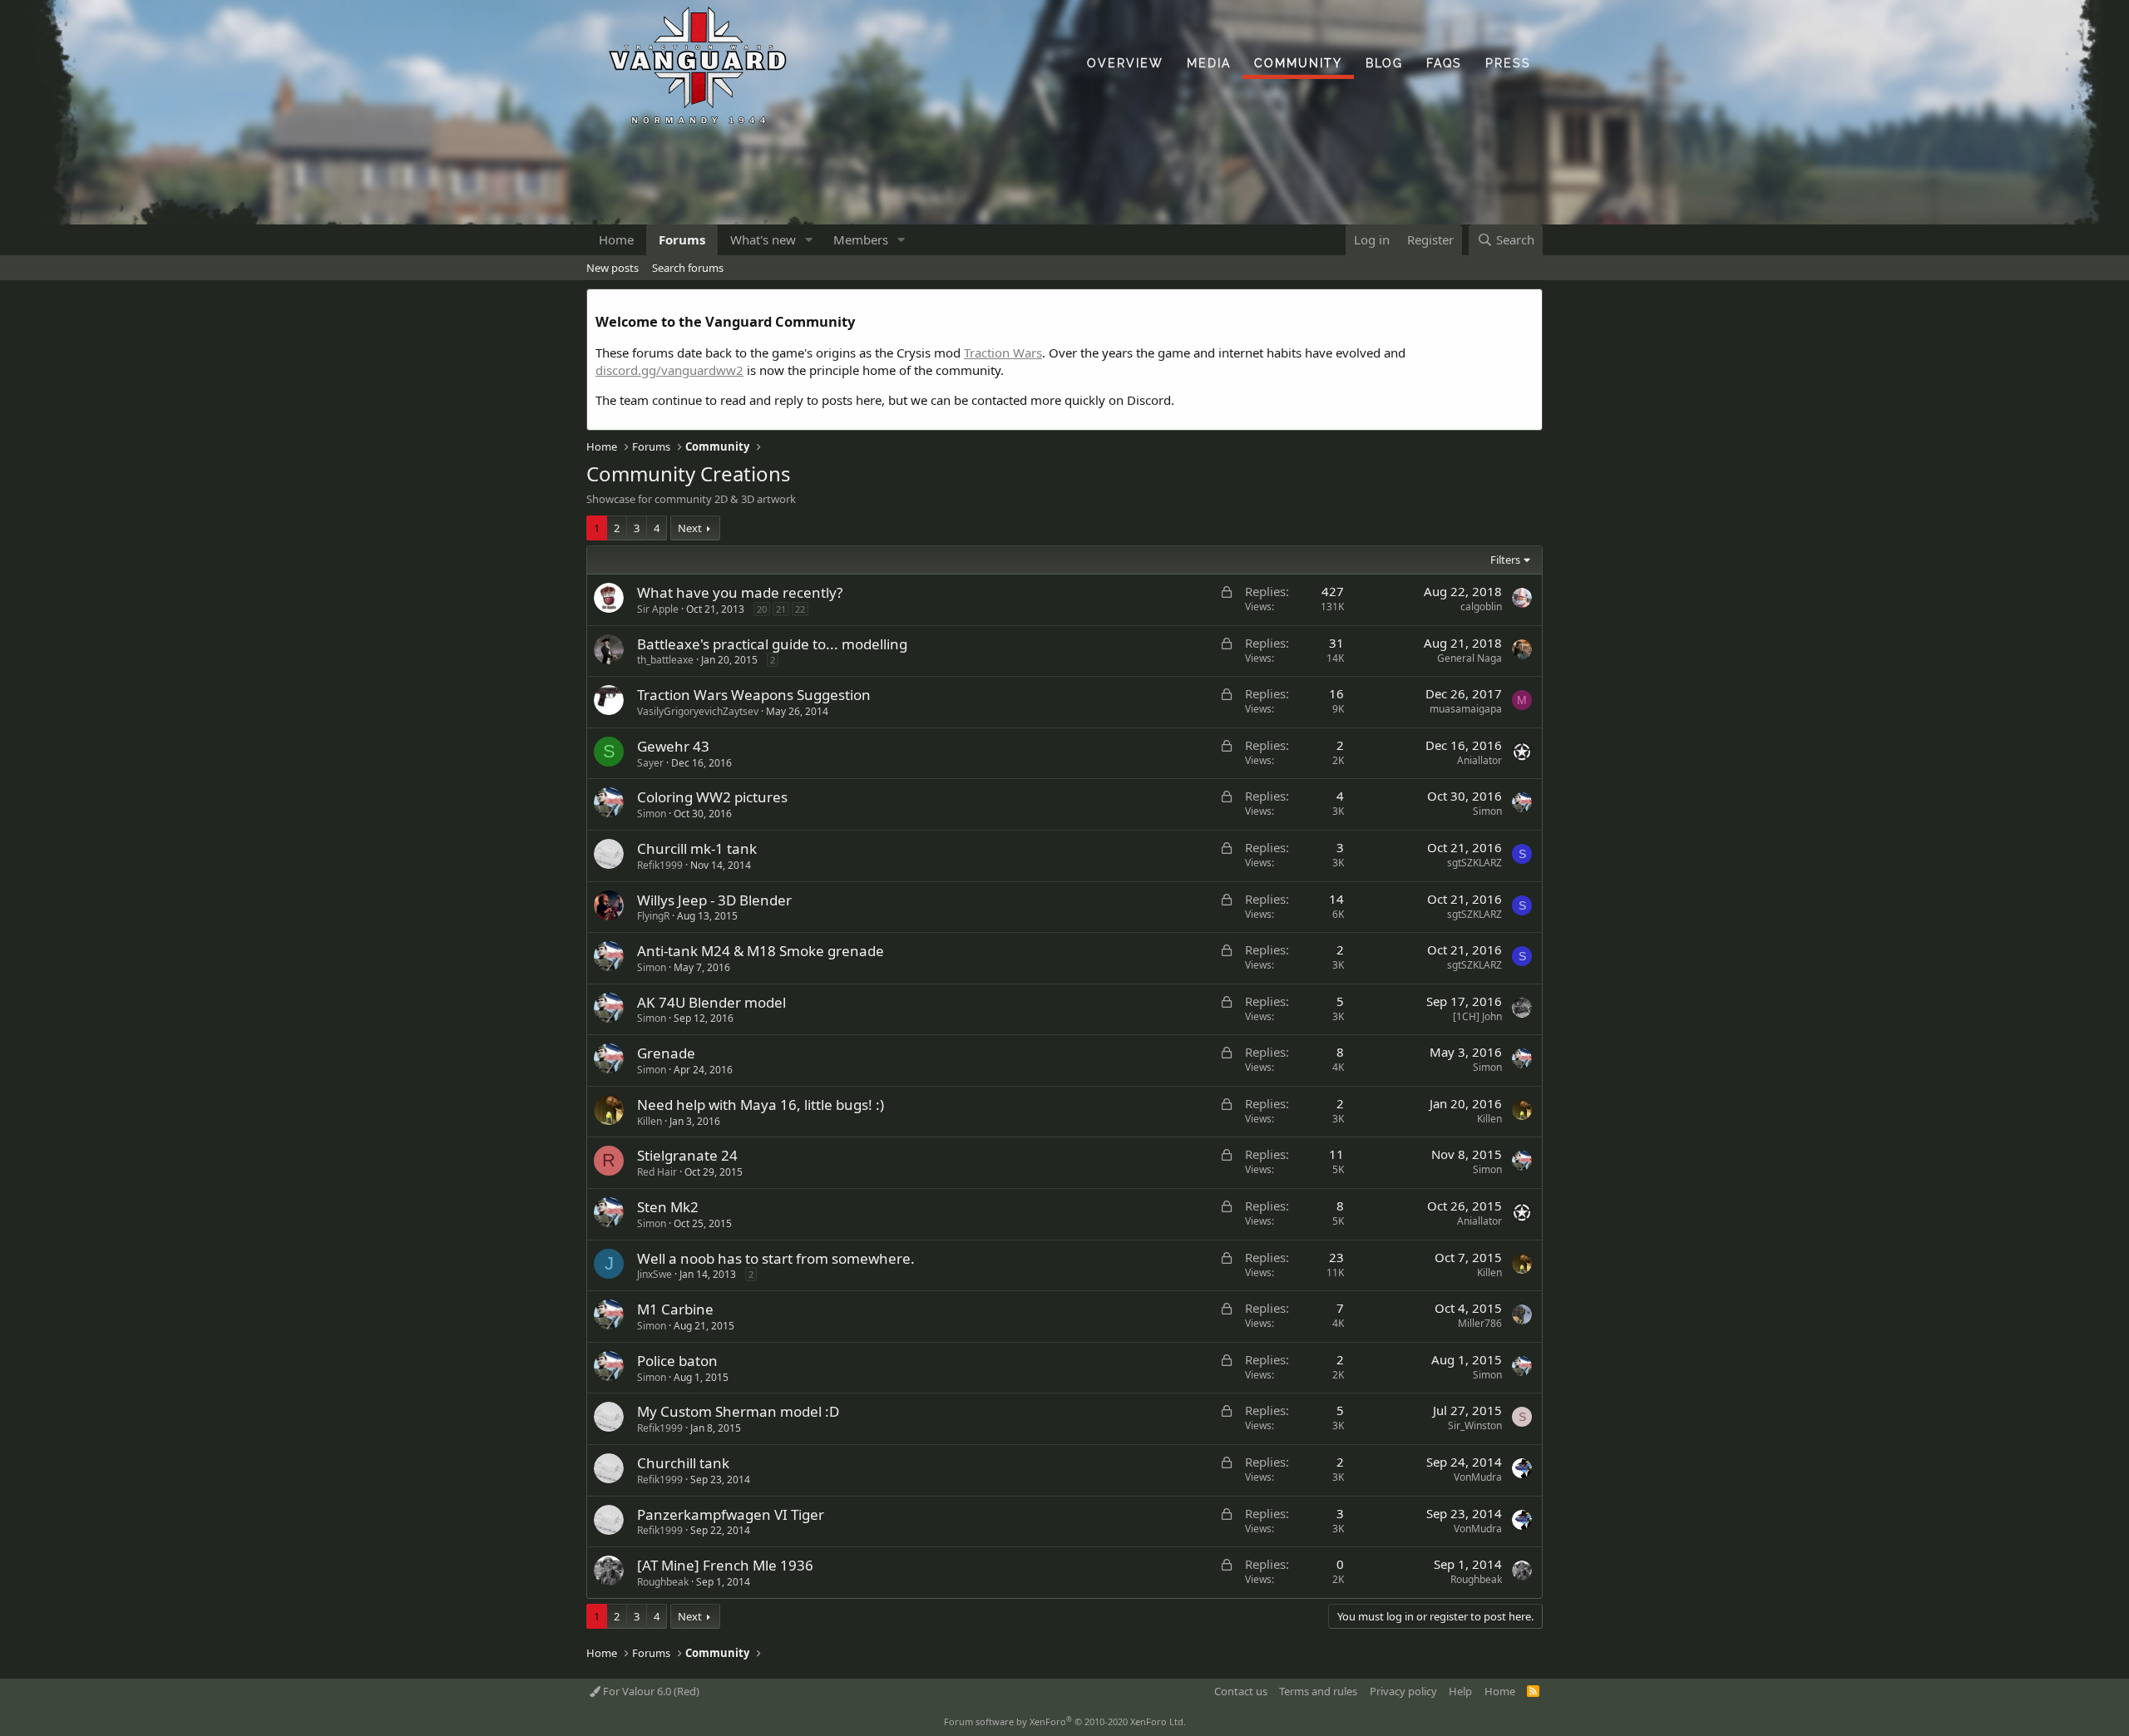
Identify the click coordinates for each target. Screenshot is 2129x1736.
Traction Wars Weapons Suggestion (754, 695)
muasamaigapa (1466, 709)
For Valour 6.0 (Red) (650, 1691)
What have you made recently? (740, 592)
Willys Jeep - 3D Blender (714, 900)
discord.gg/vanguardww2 (669, 370)
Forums (682, 239)
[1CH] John (1477, 1016)
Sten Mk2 (668, 1207)
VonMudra (1478, 1477)
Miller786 (1480, 1323)
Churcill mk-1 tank (697, 848)
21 (781, 609)
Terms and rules (1318, 1691)
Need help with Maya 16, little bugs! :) (761, 1105)
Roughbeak (663, 1582)
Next (690, 528)
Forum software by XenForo (1065, 1721)
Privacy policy (1403, 1691)
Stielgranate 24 (687, 1155)
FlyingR (653, 916)
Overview (1125, 63)
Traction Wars (1003, 353)
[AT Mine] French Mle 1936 (725, 1565)
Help (1460, 1691)
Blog (1384, 63)
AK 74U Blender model (711, 1002)
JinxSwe (655, 1274)
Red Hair (657, 1172)
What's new (763, 239)
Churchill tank (683, 1463)
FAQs (1444, 63)
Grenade (666, 1053)
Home (616, 239)
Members (861, 239)
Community (1298, 63)
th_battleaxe (665, 660)
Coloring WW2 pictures (712, 797)
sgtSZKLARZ (1474, 863)
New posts (613, 268)
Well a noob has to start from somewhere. (776, 1258)
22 (800, 609)
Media (1209, 63)
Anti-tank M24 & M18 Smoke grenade (761, 951)
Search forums (688, 268)
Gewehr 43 (673, 746)
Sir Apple (658, 609)
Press (1508, 63)
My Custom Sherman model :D (738, 1411)
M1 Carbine (675, 1309)
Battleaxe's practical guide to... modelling (772, 644)
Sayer (650, 763)
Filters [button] (1505, 560)
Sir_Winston (1475, 1425)
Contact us (1241, 1691)
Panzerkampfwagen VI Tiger (731, 1514)
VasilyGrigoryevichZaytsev (698, 711)
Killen (650, 1121)
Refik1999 (660, 865)
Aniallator (1479, 760)
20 (762, 609)
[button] (809, 240)
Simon (652, 814)
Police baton (677, 1361)
